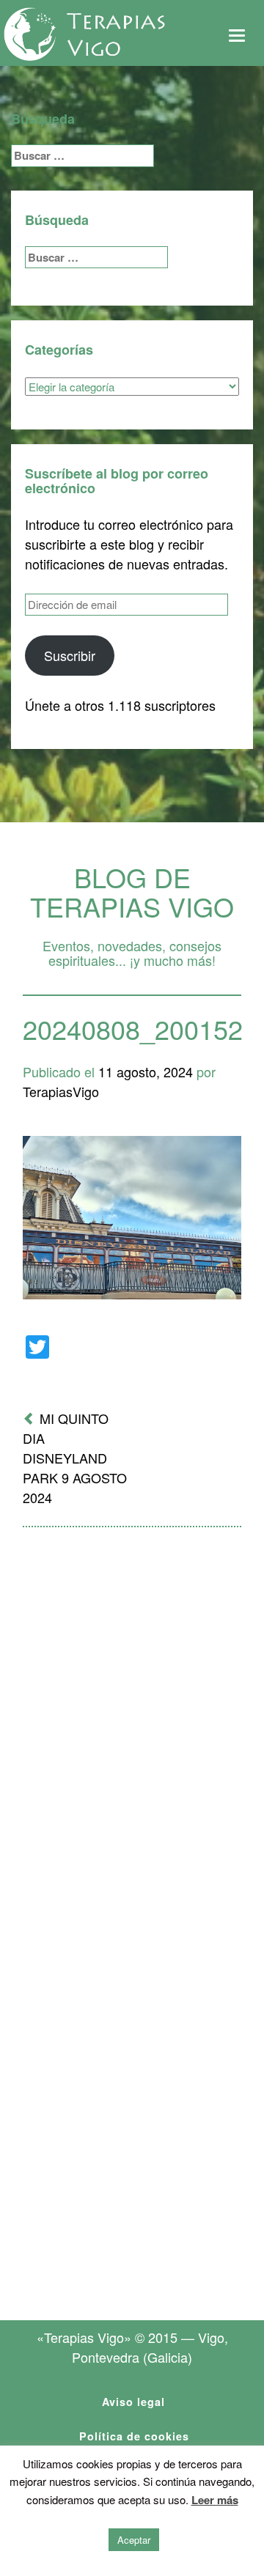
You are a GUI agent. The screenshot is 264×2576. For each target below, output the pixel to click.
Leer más (215, 2500)
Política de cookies (134, 2436)
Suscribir (70, 655)
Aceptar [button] (134, 2540)
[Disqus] (132, 1730)
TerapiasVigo (61, 1091)
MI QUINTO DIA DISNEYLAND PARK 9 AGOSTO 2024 (75, 1458)
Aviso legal (133, 2402)
